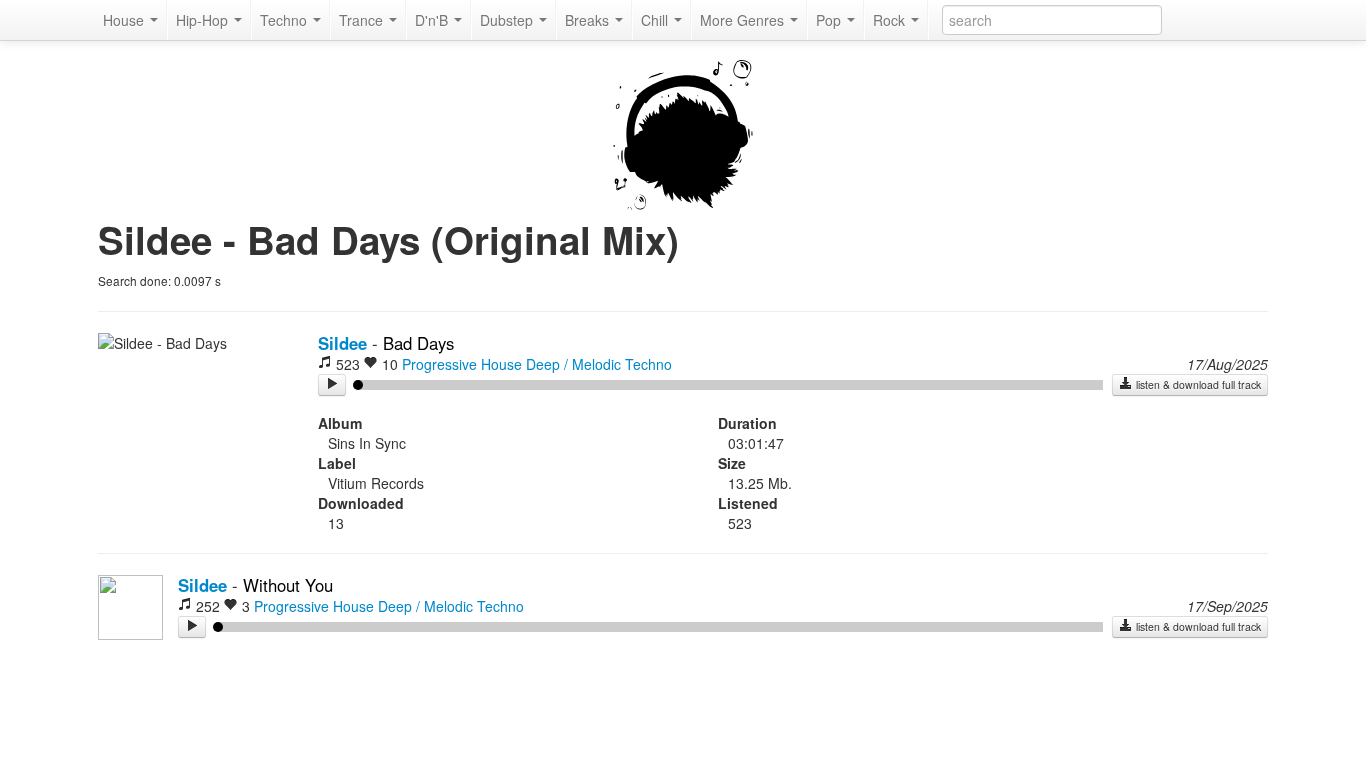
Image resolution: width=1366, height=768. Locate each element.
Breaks (589, 20)
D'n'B (433, 20)
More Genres (744, 20)
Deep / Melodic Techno (599, 364)
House (125, 20)
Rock (891, 20)
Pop (830, 20)
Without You (288, 585)
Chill (656, 20)
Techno (285, 20)
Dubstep (508, 20)
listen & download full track (1197, 384)
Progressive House (462, 364)
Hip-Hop (204, 20)
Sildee (342, 343)
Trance (363, 20)
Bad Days (418, 343)
